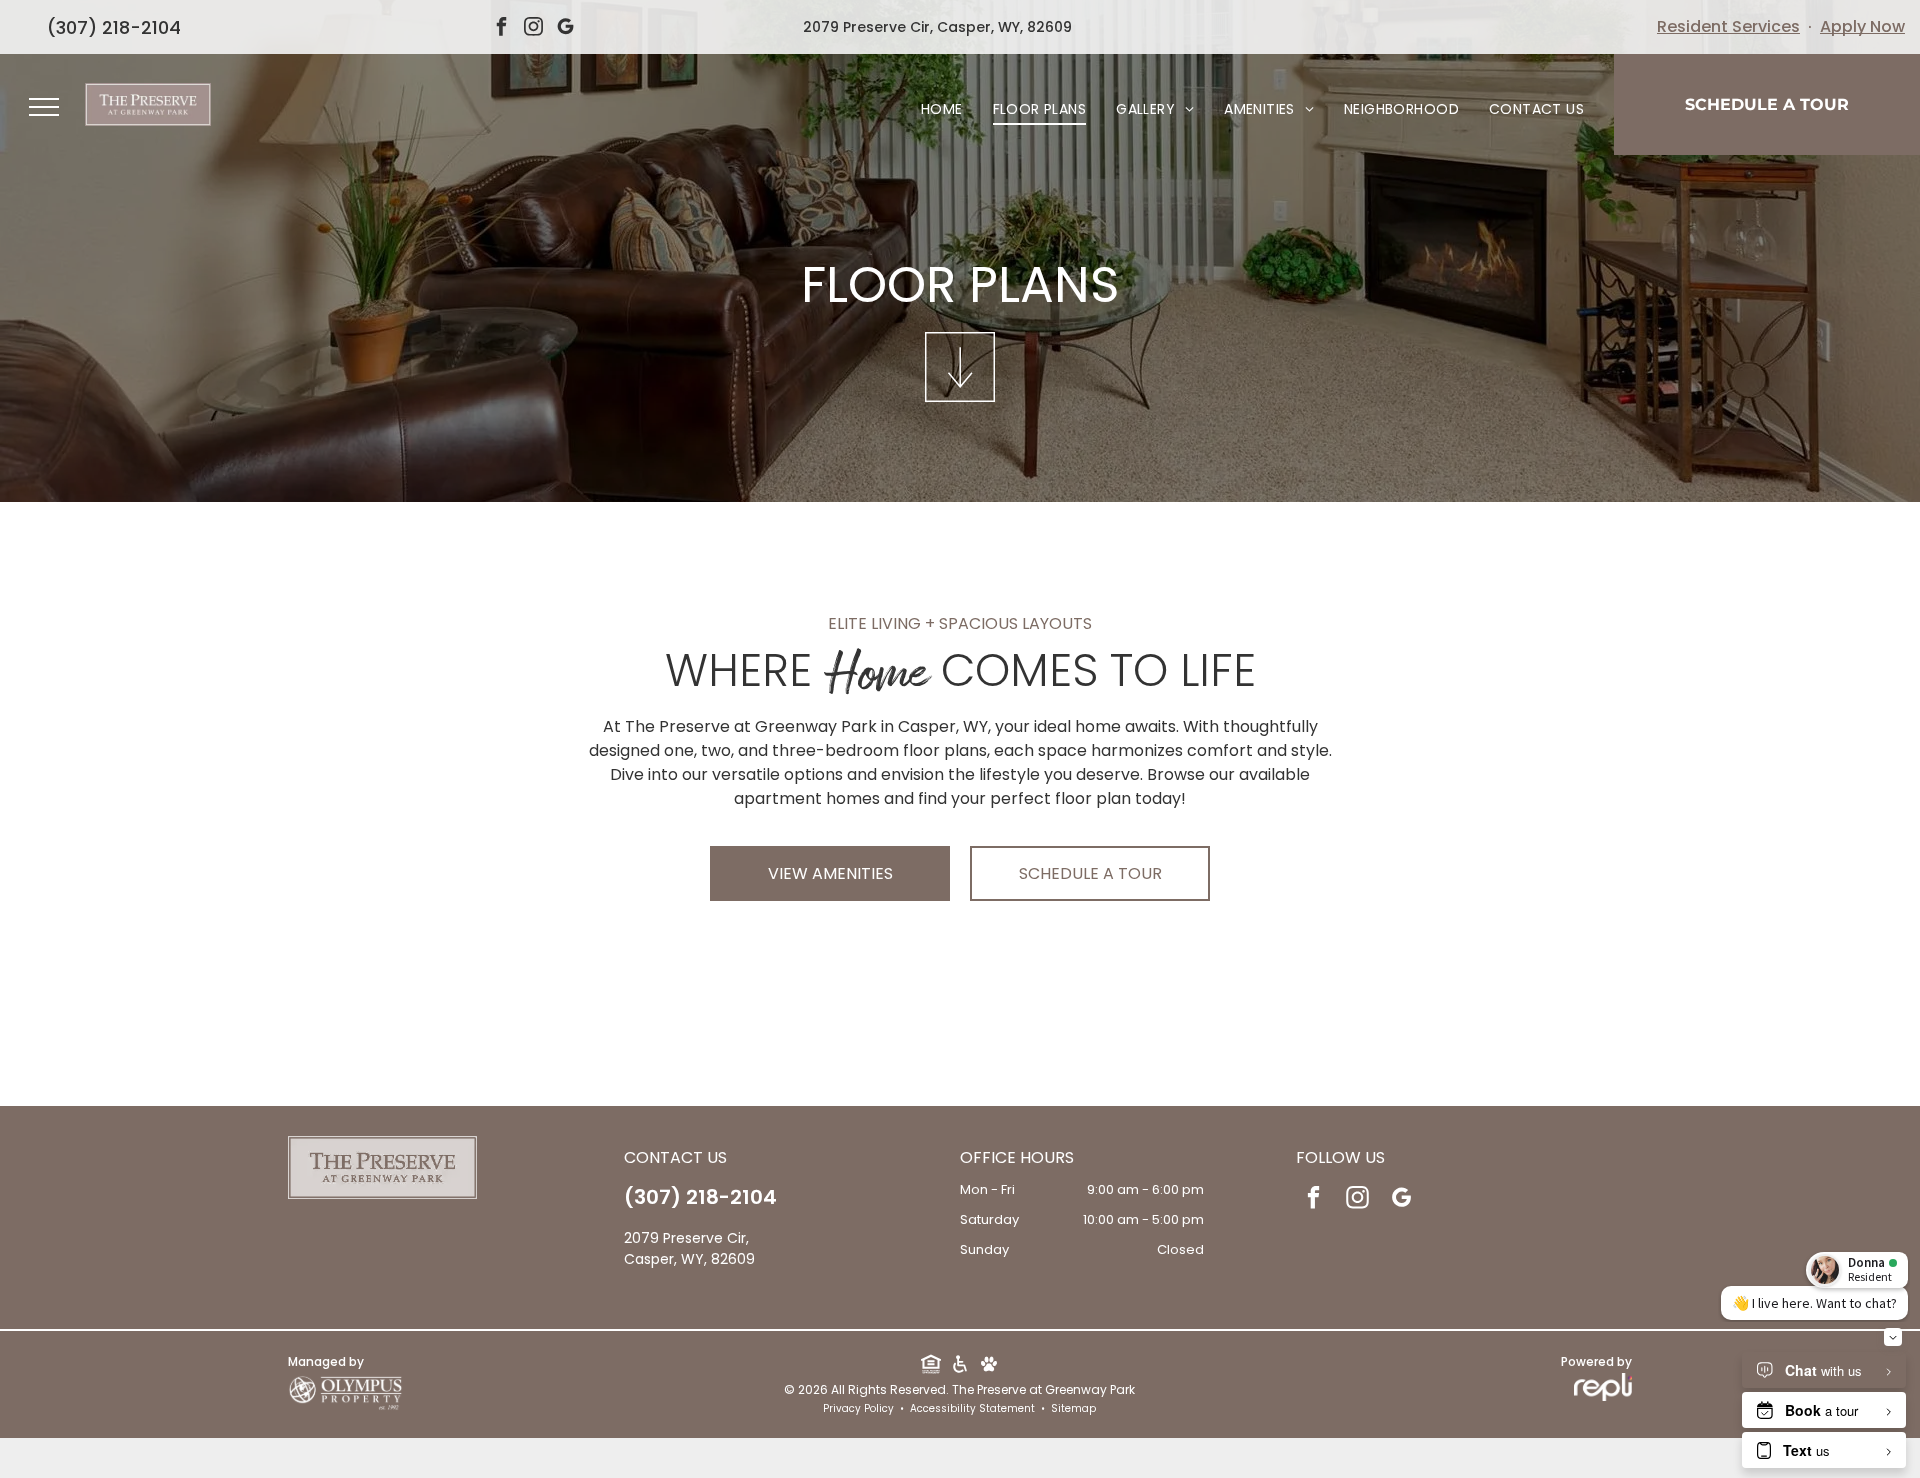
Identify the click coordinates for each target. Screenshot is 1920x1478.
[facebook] (502, 29)
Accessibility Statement (972, 1408)
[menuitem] (942, 109)
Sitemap (1073, 1408)
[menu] (44, 107)
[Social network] (930, 1366)
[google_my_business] (566, 29)
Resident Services (1728, 26)
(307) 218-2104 (114, 27)
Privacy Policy (858, 1408)
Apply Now (1862, 26)
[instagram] (534, 29)
